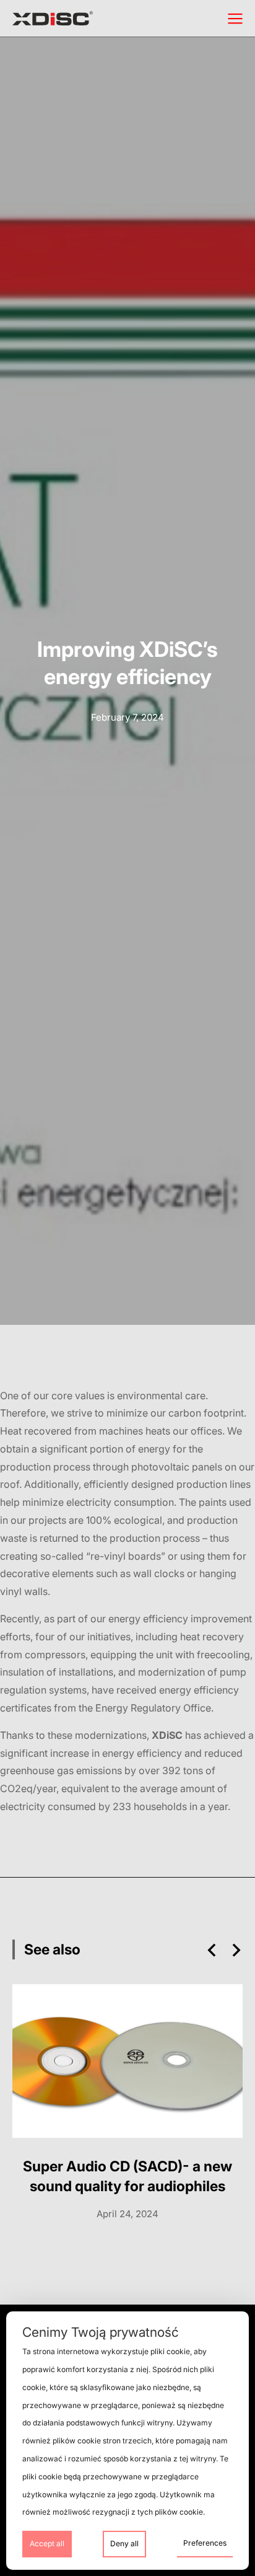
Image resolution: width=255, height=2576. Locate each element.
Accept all (47, 2543)
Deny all (124, 2543)
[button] (212, 1950)
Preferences (205, 2543)
